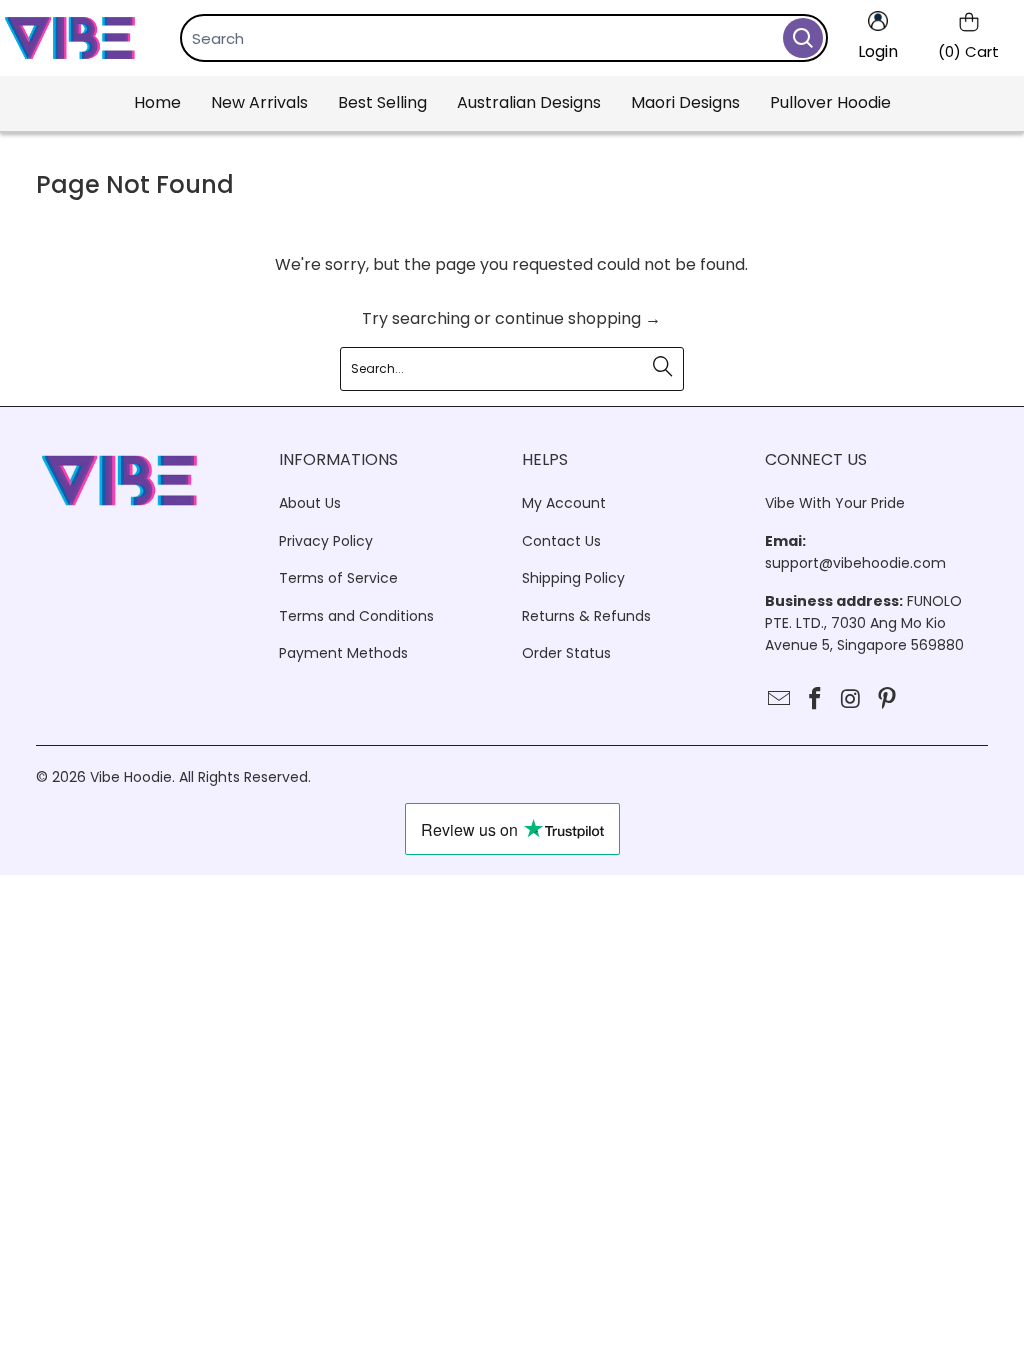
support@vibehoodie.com (855, 563)
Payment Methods (343, 653)
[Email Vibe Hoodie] (780, 700)
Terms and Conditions (356, 616)
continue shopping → (578, 318)
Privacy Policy (326, 541)
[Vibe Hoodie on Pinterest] (887, 700)
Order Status (566, 653)
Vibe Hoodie (131, 777)
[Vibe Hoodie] (70, 38)
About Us (310, 503)
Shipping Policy (573, 578)
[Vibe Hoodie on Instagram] (852, 700)
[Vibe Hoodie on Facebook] (816, 700)
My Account (564, 503)
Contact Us (561, 541)
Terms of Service (338, 578)
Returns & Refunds (586, 616)
